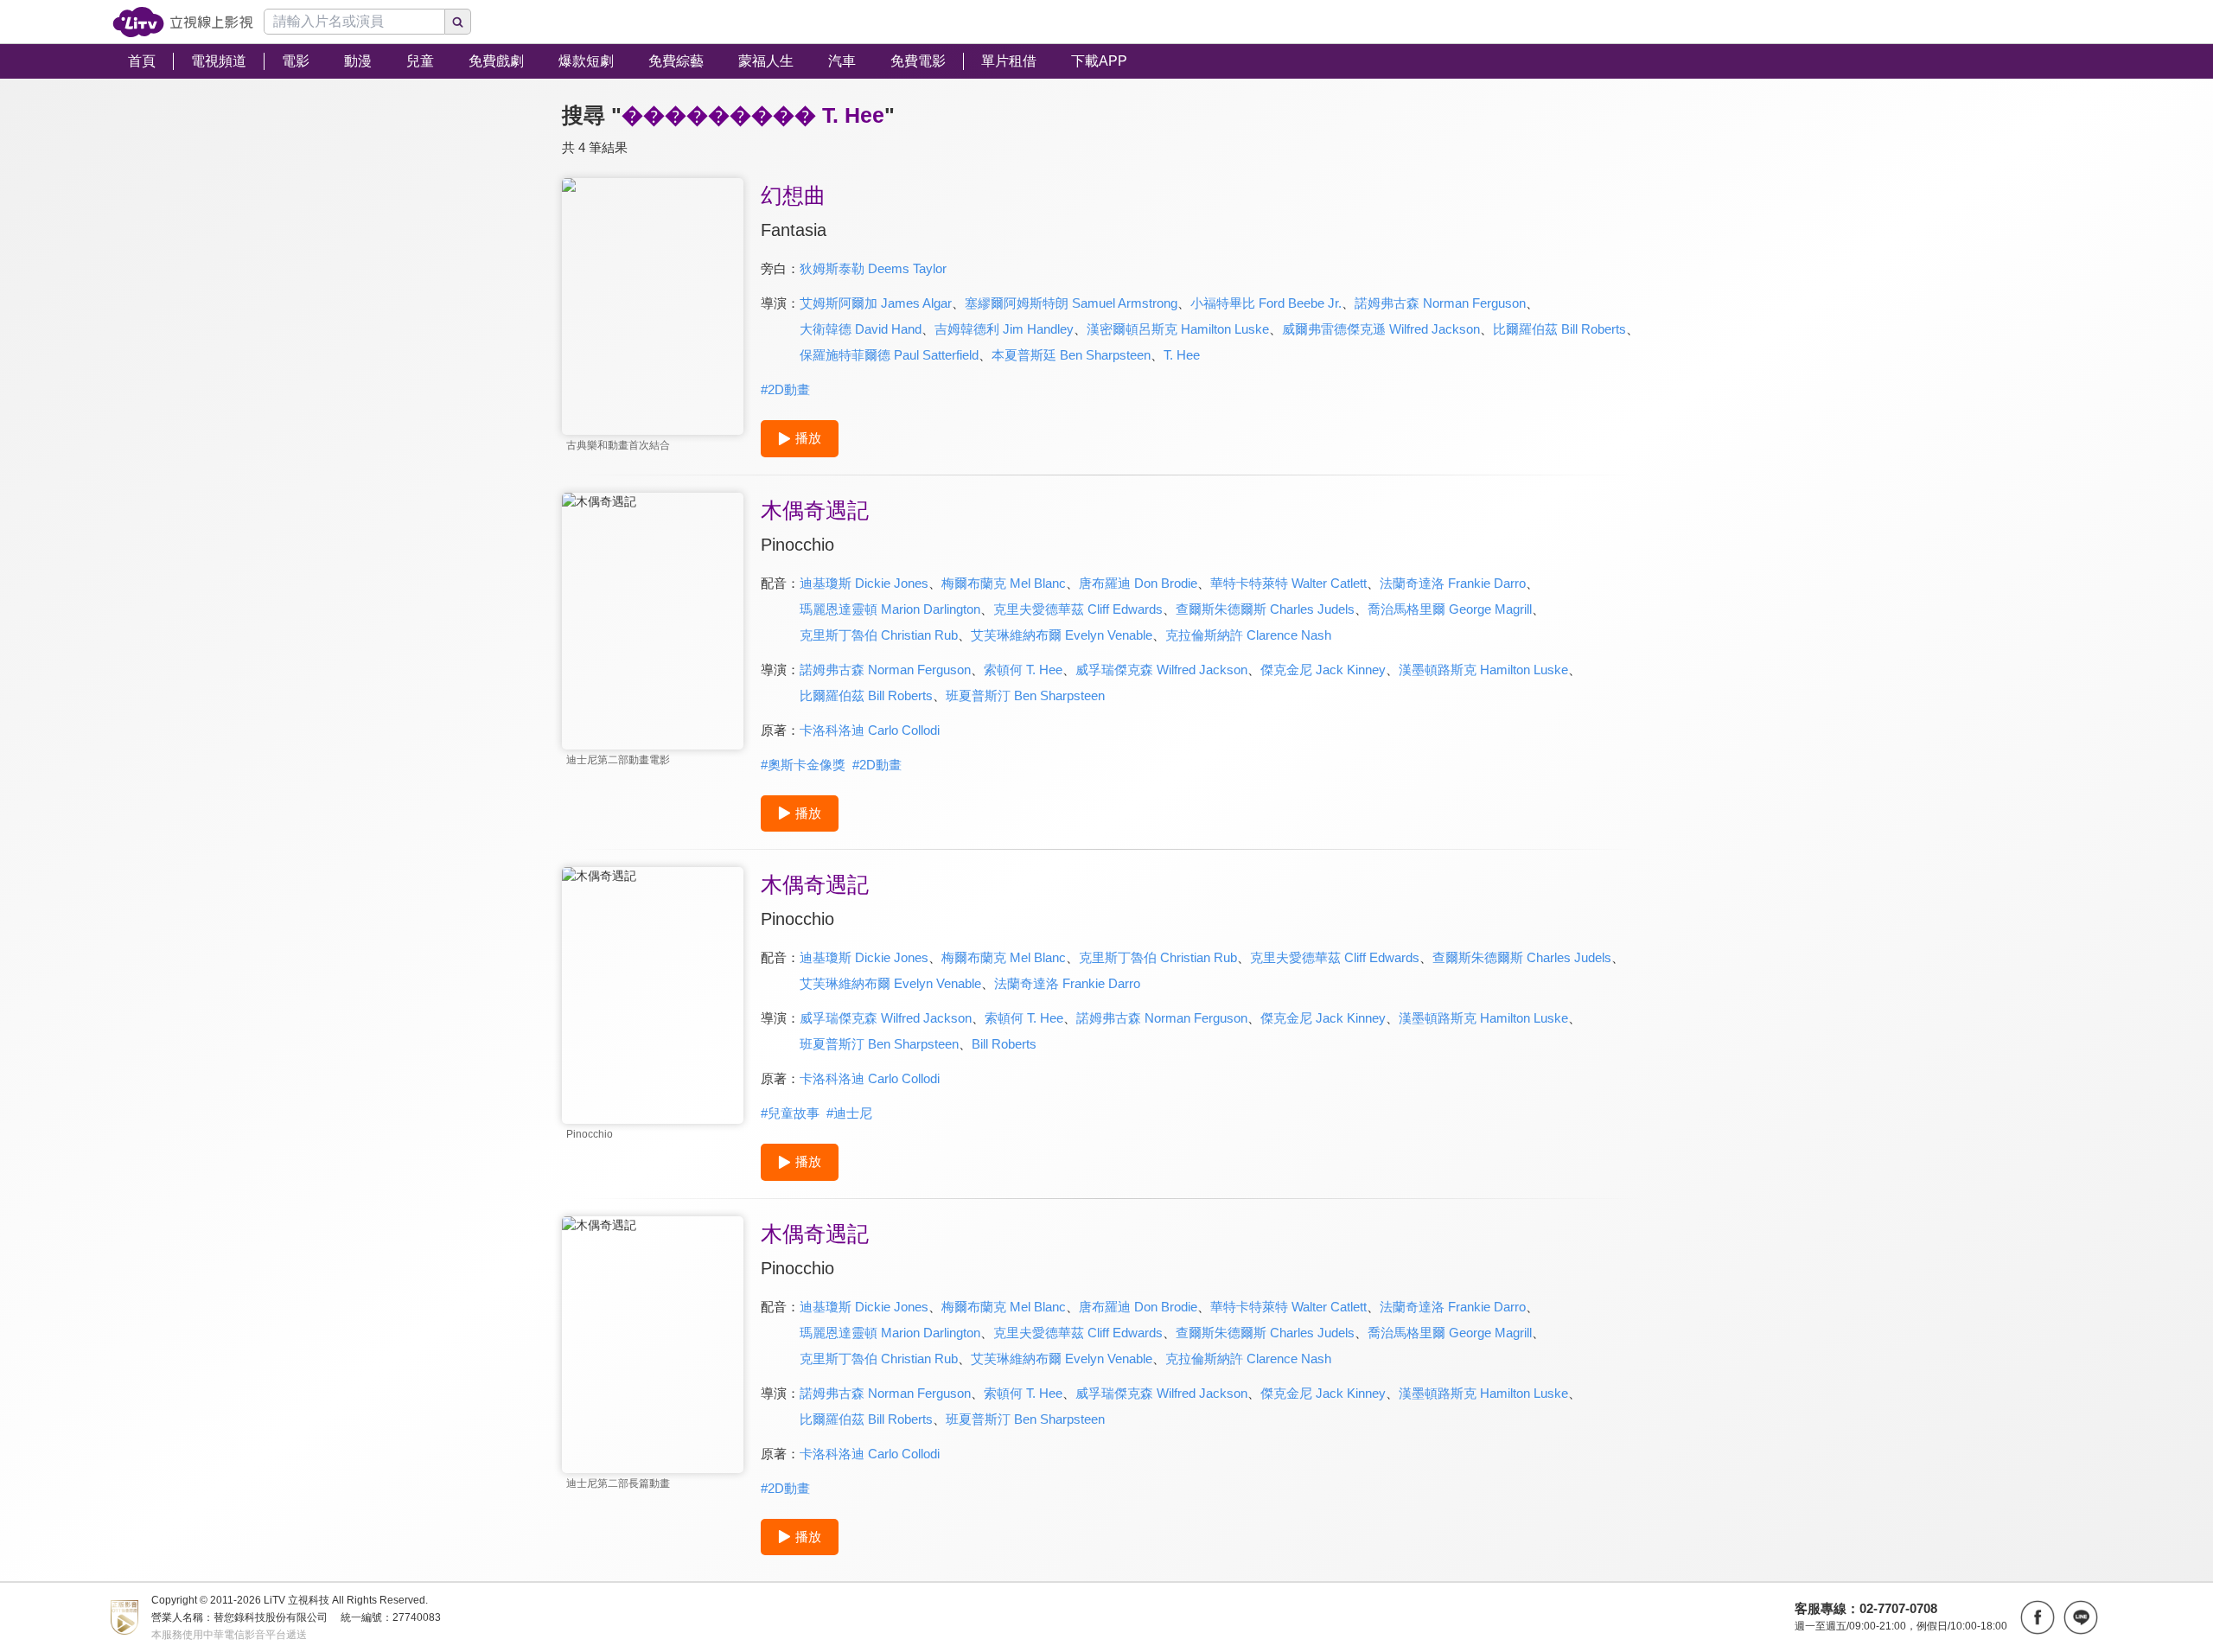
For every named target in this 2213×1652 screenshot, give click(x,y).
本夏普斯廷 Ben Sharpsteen (1071, 355)
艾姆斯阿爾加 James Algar (876, 303)
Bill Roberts (1004, 1044)
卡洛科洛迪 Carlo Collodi (870, 730)
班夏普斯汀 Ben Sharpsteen (1025, 695)
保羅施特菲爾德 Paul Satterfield (889, 355)
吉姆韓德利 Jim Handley (1004, 329)
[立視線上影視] (183, 22)
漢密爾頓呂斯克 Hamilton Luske (1178, 329)
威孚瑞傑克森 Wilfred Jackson (1161, 670)
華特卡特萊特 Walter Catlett (1288, 583)
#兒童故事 (790, 1113)
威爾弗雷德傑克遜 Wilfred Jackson (1381, 329)
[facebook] (2038, 1617)
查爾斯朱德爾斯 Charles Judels (1265, 609)
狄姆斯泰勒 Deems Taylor (873, 268)
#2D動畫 (785, 389)
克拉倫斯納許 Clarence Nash (1248, 635)
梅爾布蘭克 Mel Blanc (1004, 583)
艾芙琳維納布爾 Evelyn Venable (1062, 635)
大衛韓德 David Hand (861, 329)
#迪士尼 (849, 1113)
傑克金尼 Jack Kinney (1323, 670)
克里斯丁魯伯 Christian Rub (879, 635)
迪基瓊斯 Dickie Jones (864, 583)
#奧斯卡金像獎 (803, 765)
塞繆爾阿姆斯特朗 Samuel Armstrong (1071, 303)
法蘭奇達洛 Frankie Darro (1453, 583)
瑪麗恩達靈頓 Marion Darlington (890, 609)
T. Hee (1182, 355)
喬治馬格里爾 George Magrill (1450, 609)
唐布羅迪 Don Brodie (1138, 583)
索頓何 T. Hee (1023, 670)
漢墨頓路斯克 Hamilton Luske (1483, 670)
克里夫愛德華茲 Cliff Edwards (1078, 609)
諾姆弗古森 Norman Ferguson (1440, 303)
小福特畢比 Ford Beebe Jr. (1266, 303)
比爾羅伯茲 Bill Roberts (1559, 329)
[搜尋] (458, 22)
